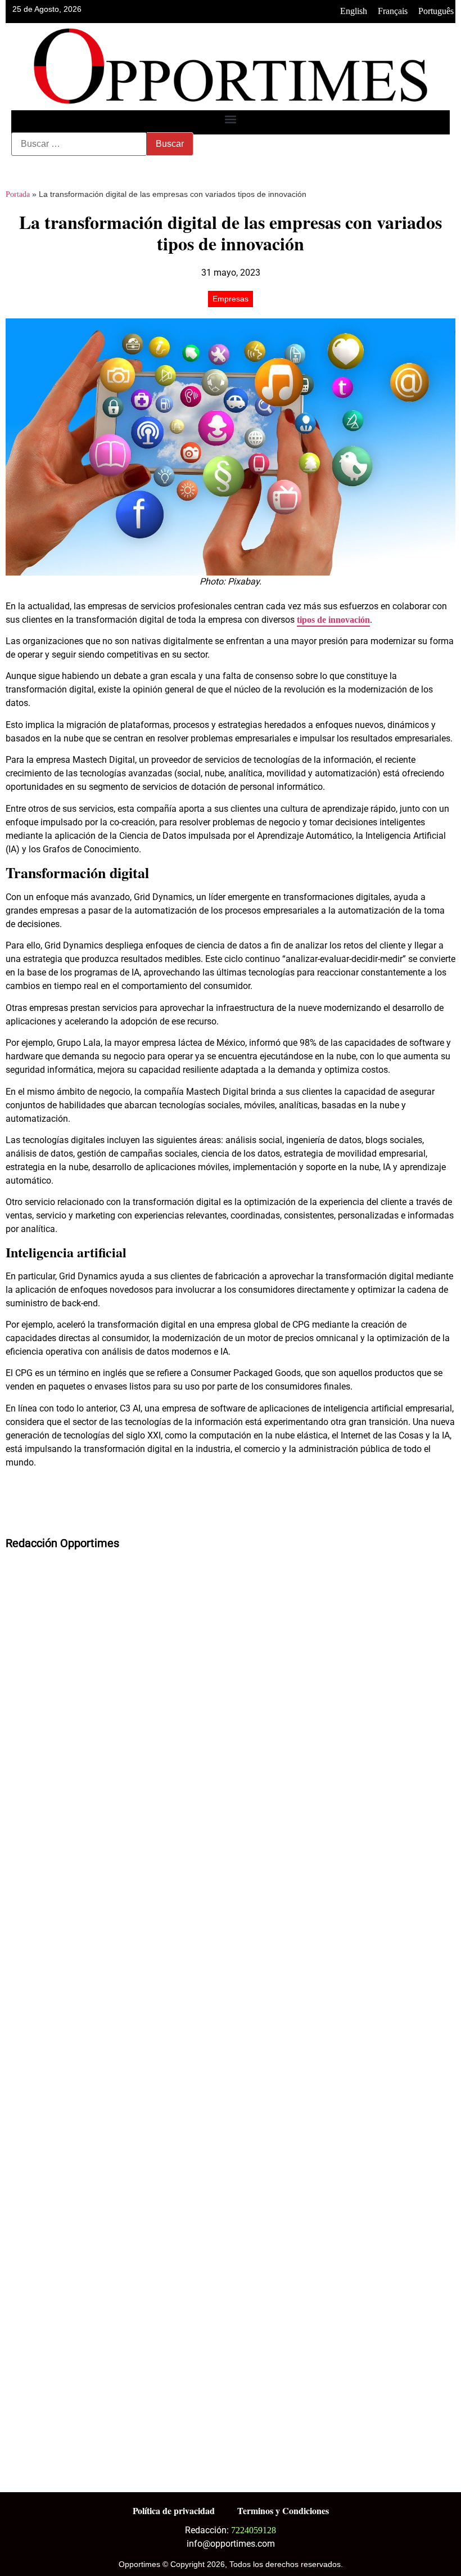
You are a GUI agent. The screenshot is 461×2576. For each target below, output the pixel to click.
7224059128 (254, 2530)
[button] (231, 120)
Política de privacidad (174, 2510)
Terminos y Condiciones (283, 2510)
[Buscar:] (79, 144)
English (354, 11)
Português (436, 11)
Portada (18, 194)
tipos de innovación (333, 620)
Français (393, 11)
